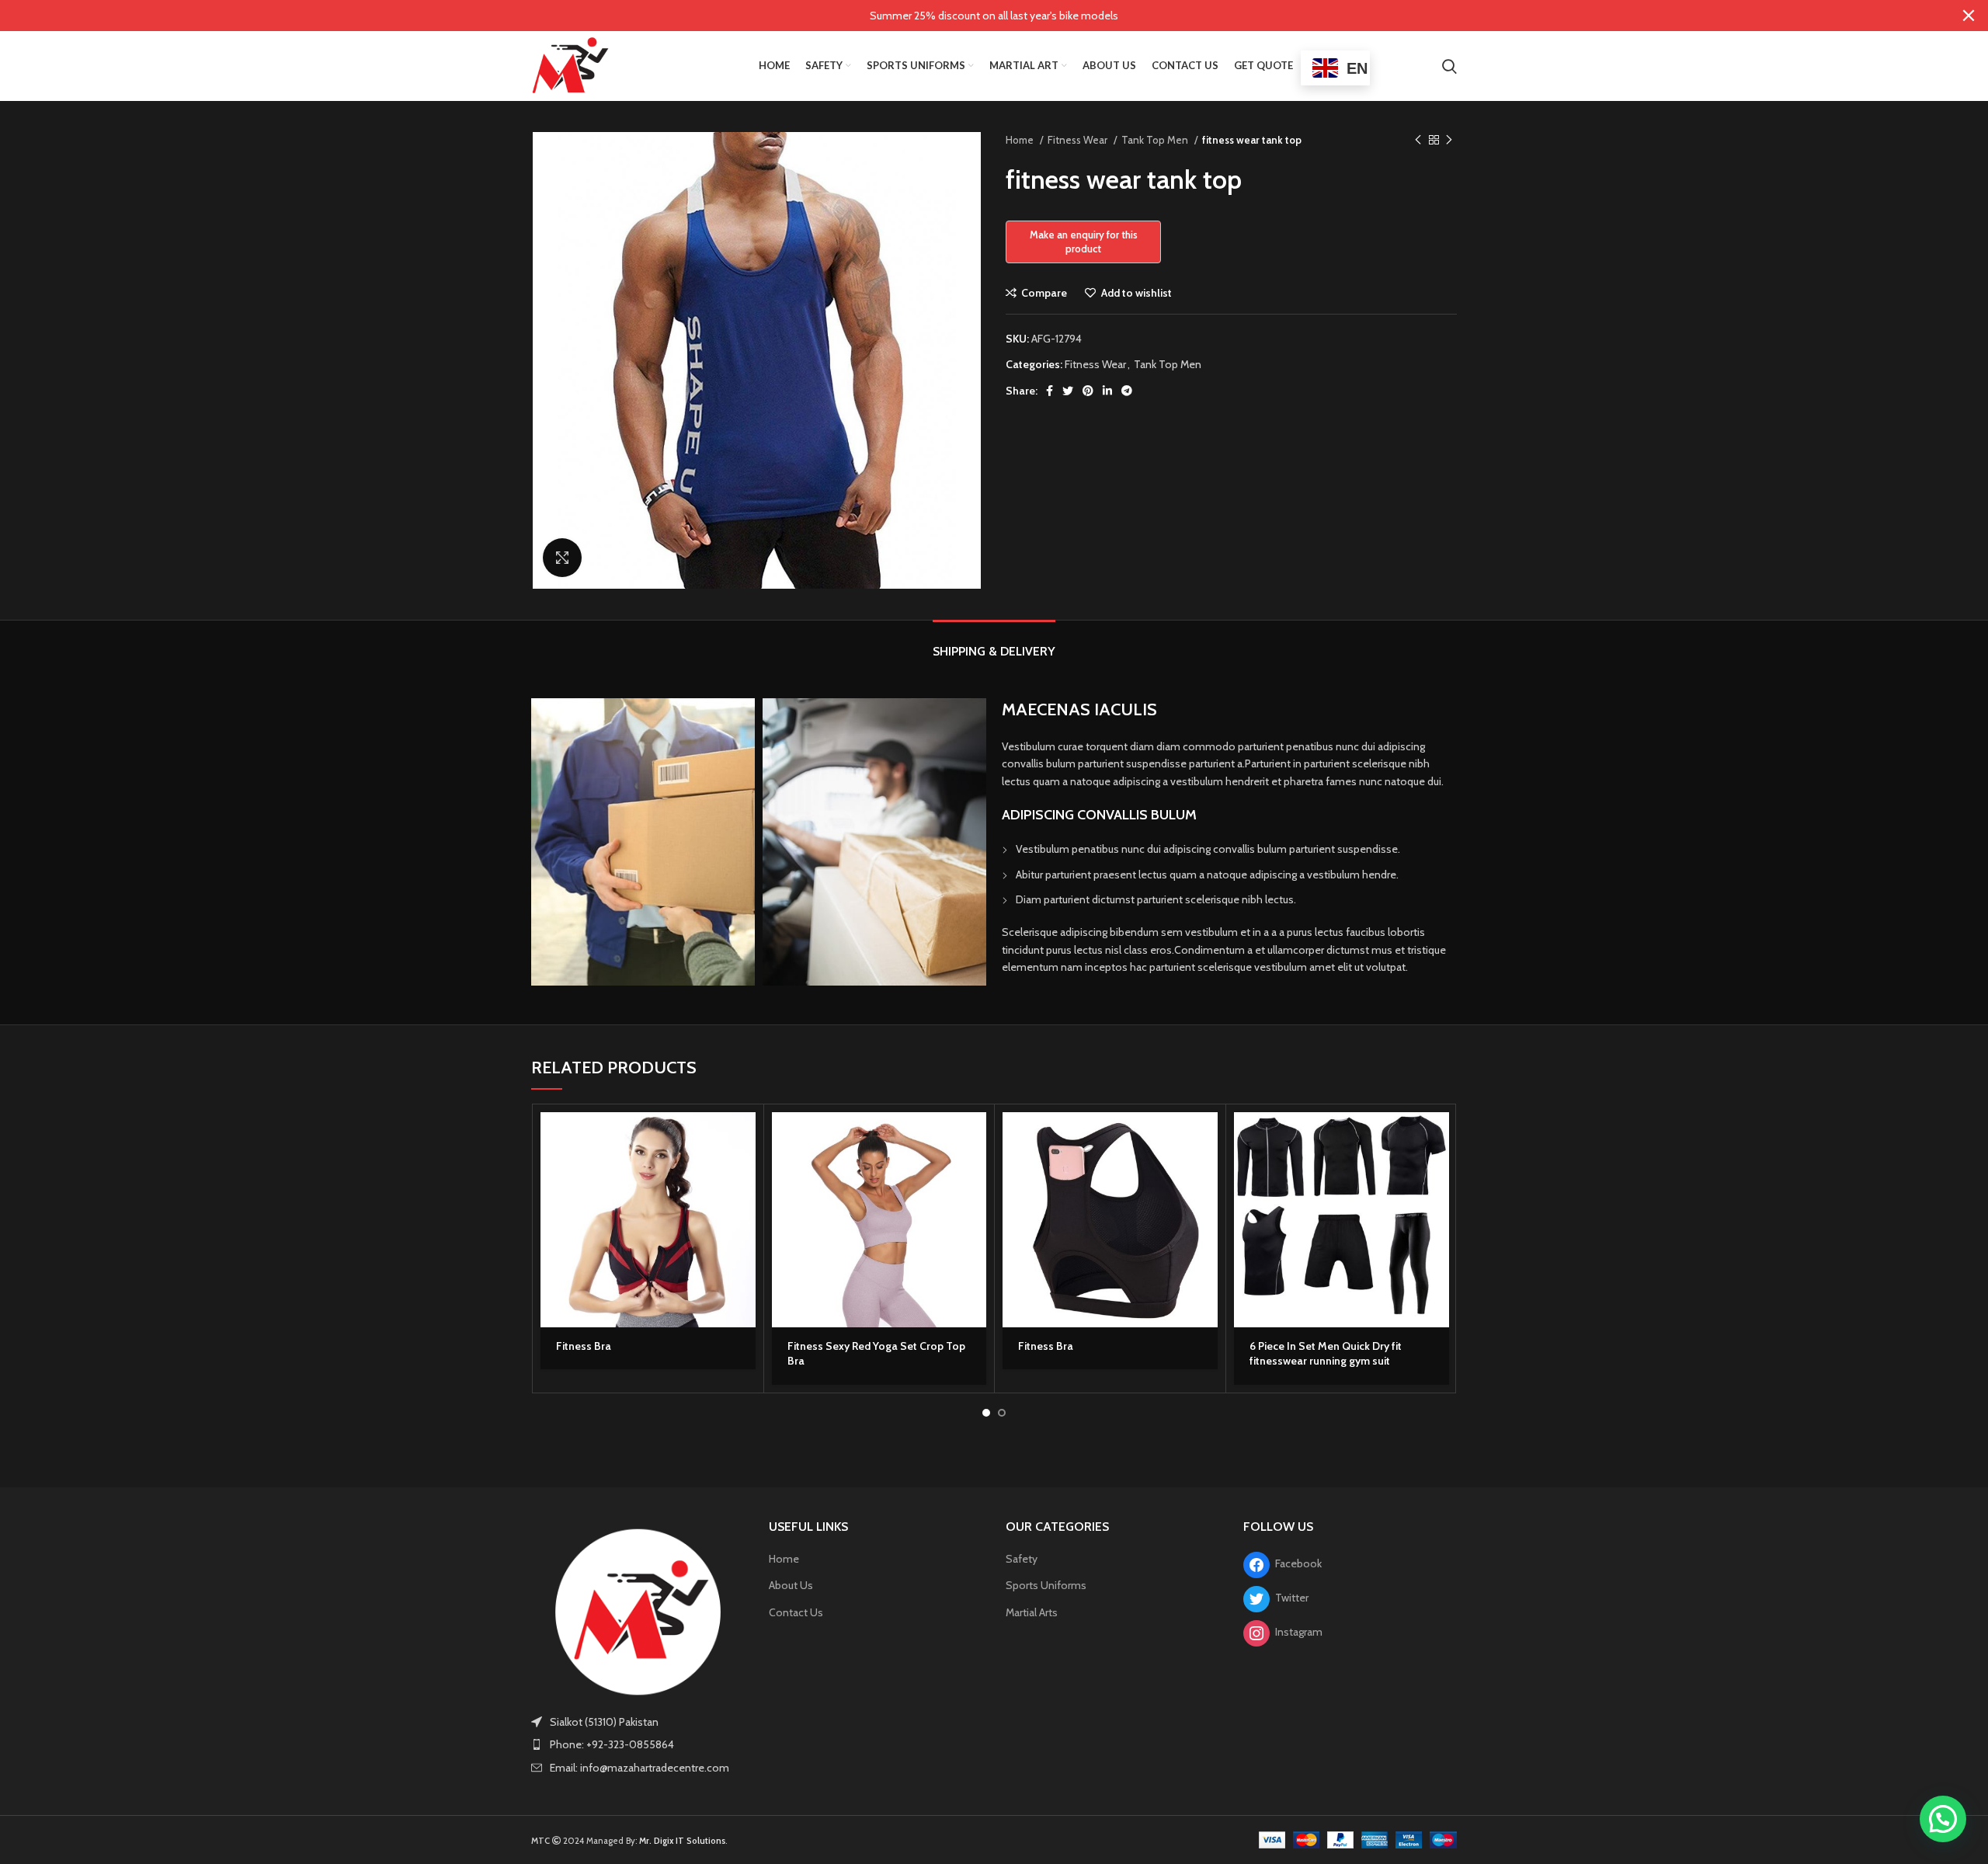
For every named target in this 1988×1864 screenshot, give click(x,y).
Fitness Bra (584, 1346)
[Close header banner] (1969, 16)
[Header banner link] (971, 16)
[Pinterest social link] (1088, 391)
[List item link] (638, 1744)
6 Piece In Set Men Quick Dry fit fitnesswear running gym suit (1326, 1354)
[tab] (994, 643)
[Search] (1449, 66)
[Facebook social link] (1050, 391)
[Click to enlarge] (562, 558)
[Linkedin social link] (1107, 391)
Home (1021, 140)
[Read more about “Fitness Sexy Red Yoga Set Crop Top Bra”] (975, 1137)
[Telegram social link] (1127, 391)
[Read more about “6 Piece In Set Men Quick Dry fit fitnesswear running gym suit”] (1437, 1137)
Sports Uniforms (1046, 1585)
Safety (1022, 1559)
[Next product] (1449, 141)
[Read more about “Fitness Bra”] (744, 1137)
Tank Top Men (1156, 140)
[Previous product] (1418, 141)
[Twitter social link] (1068, 391)
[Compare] (744, 1207)
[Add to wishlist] (744, 1242)
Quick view (744, 1172)
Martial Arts (1032, 1612)
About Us (791, 1585)
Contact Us (796, 1612)
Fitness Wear (1079, 140)
